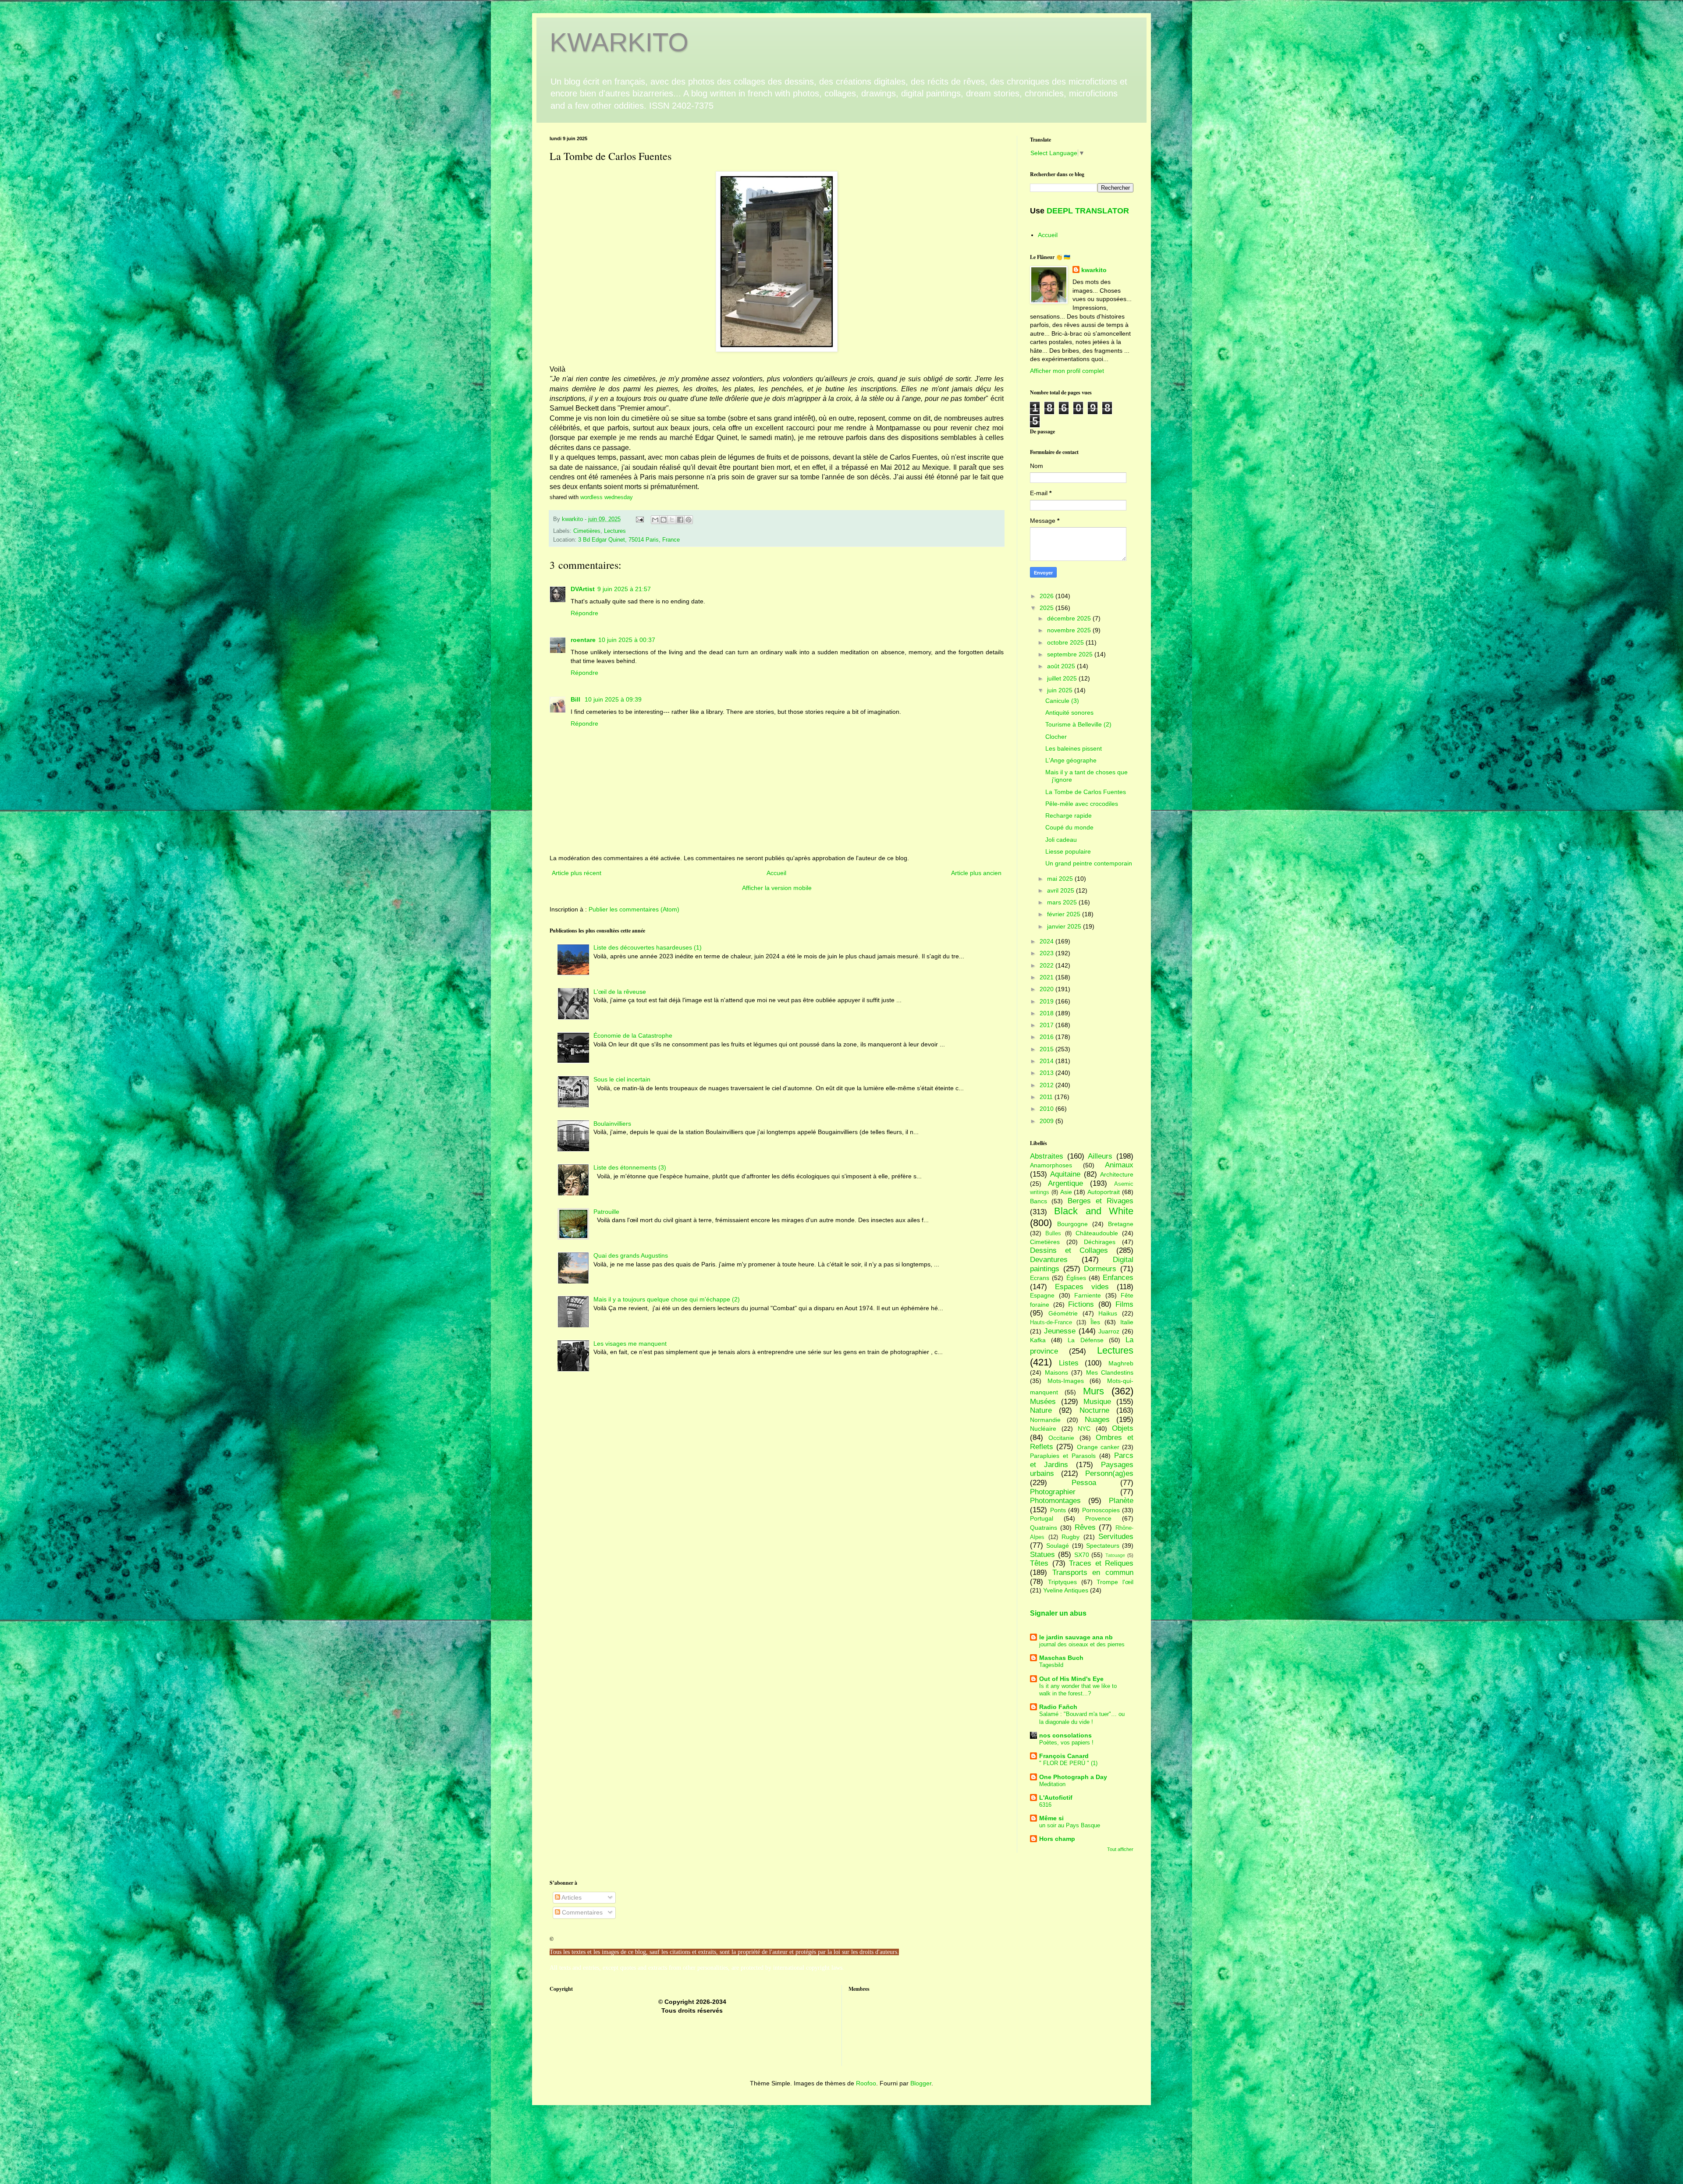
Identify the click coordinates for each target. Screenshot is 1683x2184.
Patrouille (606, 1212)
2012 (1047, 1085)
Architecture (1117, 1174)
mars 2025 (1063, 902)
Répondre (584, 613)
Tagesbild (1051, 1665)
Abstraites (1047, 1156)
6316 (1045, 1805)
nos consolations (1065, 1735)
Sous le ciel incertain (622, 1079)
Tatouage (1115, 1555)
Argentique (1065, 1183)
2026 (1047, 596)
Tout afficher (1120, 1849)
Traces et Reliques (1101, 1563)
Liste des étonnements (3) (630, 1167)
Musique (1097, 1402)
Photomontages (1055, 1501)
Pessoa (1084, 1483)
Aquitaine (1065, 1174)
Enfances (1118, 1278)
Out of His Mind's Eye (1071, 1679)
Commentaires (581, 1912)
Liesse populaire (1068, 851)
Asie (1066, 1192)
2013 (1047, 1073)
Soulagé (1058, 1546)
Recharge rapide (1069, 815)
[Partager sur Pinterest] (689, 520)
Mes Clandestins (1110, 1372)
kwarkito (1094, 270)
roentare (583, 640)
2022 (1047, 965)
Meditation (1052, 1784)
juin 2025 (1061, 690)
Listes (1069, 1363)
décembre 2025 (1070, 618)
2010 (1047, 1109)
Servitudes (1116, 1537)
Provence (1098, 1518)
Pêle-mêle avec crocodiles (1082, 804)
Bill (576, 699)
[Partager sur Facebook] (680, 520)
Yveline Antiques (1066, 1590)
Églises (1076, 1278)
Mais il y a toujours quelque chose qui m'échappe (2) (667, 1299)
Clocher (1056, 737)
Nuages (1097, 1420)
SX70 (1082, 1555)
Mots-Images (1066, 1381)
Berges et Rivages (1101, 1201)
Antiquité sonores (1069, 713)
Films (1124, 1304)
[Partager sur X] (672, 520)
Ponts (1058, 1510)
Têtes (1039, 1563)
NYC (1084, 1429)
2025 (1047, 608)
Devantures (1049, 1260)
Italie (1127, 1322)
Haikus (1108, 1313)
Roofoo (866, 2083)
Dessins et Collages (1069, 1250)
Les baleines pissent (1074, 748)
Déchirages (1100, 1242)
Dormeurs (1100, 1269)
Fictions (1081, 1304)
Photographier (1053, 1492)
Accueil (776, 873)
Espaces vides (1082, 1287)
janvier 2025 (1065, 926)
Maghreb (1121, 1363)
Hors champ (1057, 1839)
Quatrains (1044, 1528)
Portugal (1042, 1518)
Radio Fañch (1058, 1707)
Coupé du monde (1069, 827)
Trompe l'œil (1115, 1582)
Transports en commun (1093, 1572)
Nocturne (1094, 1410)
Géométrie (1063, 1313)
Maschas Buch (1061, 1658)
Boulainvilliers (612, 1124)
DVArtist (583, 589)
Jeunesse (1060, 1331)
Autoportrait (1104, 1192)
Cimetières (587, 531)
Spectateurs (1103, 1546)
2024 (1047, 941)
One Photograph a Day (1073, 1777)
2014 (1047, 1061)
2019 (1047, 1001)
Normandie (1045, 1420)
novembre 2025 (1070, 630)
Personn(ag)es (1109, 1473)
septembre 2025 (1071, 654)
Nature (1041, 1410)
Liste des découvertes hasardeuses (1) (648, 947)
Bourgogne (1072, 1224)
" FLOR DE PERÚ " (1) (1068, 1763)
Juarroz (1109, 1331)
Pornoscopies (1101, 1510)
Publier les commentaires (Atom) (634, 909)
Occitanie (1061, 1438)
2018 (1047, 1013)
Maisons (1056, 1372)
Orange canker (1098, 1447)
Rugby (1071, 1537)
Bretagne (1121, 1224)
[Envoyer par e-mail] (655, 520)
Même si (1051, 1818)
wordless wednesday (607, 497)
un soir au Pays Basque (1070, 1825)
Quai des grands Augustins (631, 1255)
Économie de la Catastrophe (633, 1035)
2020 (1047, 989)
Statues (1042, 1555)
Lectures (615, 531)
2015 (1047, 1049)
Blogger (921, 2083)
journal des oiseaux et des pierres (1082, 1644)
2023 (1047, 953)
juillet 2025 (1063, 678)
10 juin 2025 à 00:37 (627, 640)
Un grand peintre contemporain (1089, 863)
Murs (1094, 1391)
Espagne (1042, 1295)
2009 (1047, 1121)
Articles (571, 1897)
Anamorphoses (1051, 1165)
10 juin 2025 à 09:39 (613, 699)
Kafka (1038, 1340)
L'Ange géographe (1071, 760)
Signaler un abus (1058, 1613)
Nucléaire (1043, 1429)
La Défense (1085, 1340)
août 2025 (1062, 666)
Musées (1043, 1402)
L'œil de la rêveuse (620, 992)
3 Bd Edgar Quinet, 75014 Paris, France (629, 540)
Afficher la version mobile (777, 888)
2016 (1047, 1037)
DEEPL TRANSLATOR (1088, 211)
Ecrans (1040, 1278)
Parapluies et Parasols (1063, 1456)
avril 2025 (1062, 890)
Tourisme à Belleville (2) (1078, 724)
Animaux (1119, 1165)
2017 (1047, 1025)
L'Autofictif (1056, 1798)
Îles (1095, 1322)
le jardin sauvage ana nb (1076, 1637)
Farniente (1088, 1295)
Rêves (1085, 1527)
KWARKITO (619, 42)
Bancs (1039, 1201)
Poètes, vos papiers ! (1066, 1743)
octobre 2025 (1066, 642)
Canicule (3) (1062, 701)
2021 (1047, 977)
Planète (1121, 1501)
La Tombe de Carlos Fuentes (1086, 792)
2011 (1047, 1097)
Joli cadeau (1061, 840)
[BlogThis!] (664, 520)
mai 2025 (1061, 879)
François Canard (1064, 1756)
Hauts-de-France (1051, 1322)
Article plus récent (577, 873)
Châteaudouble (1097, 1233)
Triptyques (1062, 1582)
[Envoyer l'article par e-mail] (639, 519)
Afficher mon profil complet (1067, 371)
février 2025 (1065, 914)
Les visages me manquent (630, 1344)
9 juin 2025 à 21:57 (624, 589)
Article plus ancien (976, 873)
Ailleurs (1100, 1156)
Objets (1123, 1428)
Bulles (1053, 1234)
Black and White (1094, 1211)
